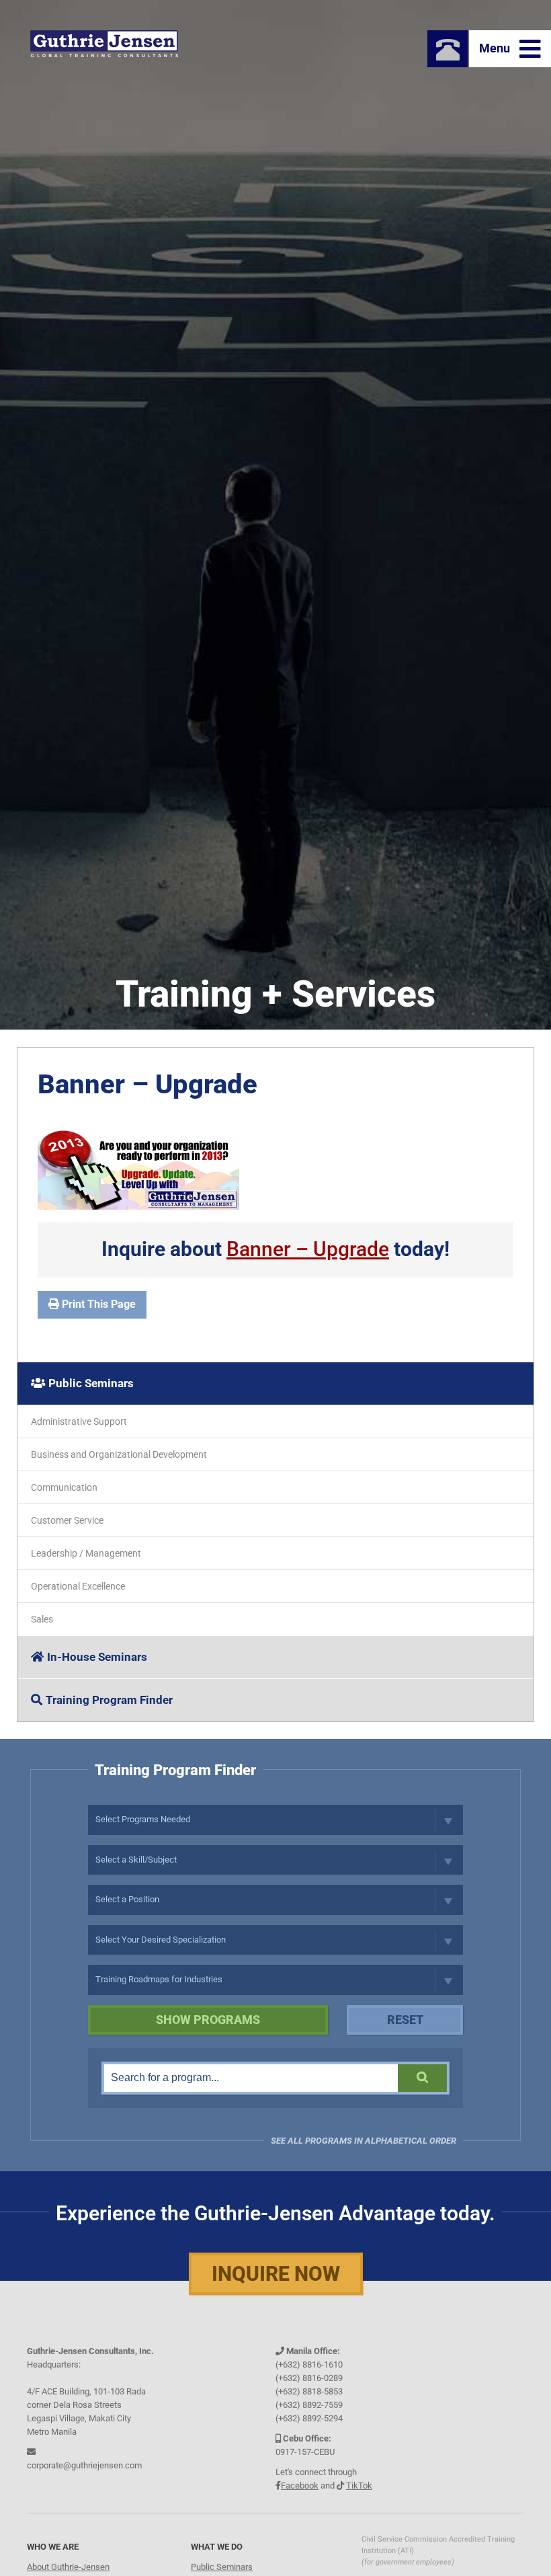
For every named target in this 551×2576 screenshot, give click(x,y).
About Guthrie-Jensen (68, 2564)
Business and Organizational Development (119, 1454)
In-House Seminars (97, 1657)
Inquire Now (276, 2274)
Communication (64, 1487)
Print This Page (97, 1304)
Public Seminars (91, 1383)
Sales (42, 1619)
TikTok (359, 2482)
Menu (496, 48)
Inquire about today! (275, 1249)
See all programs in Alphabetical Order (364, 2141)
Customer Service (67, 1520)
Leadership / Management (86, 1553)
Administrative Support (79, 1421)
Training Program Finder (109, 1700)
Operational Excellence (78, 1586)
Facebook (300, 2482)
